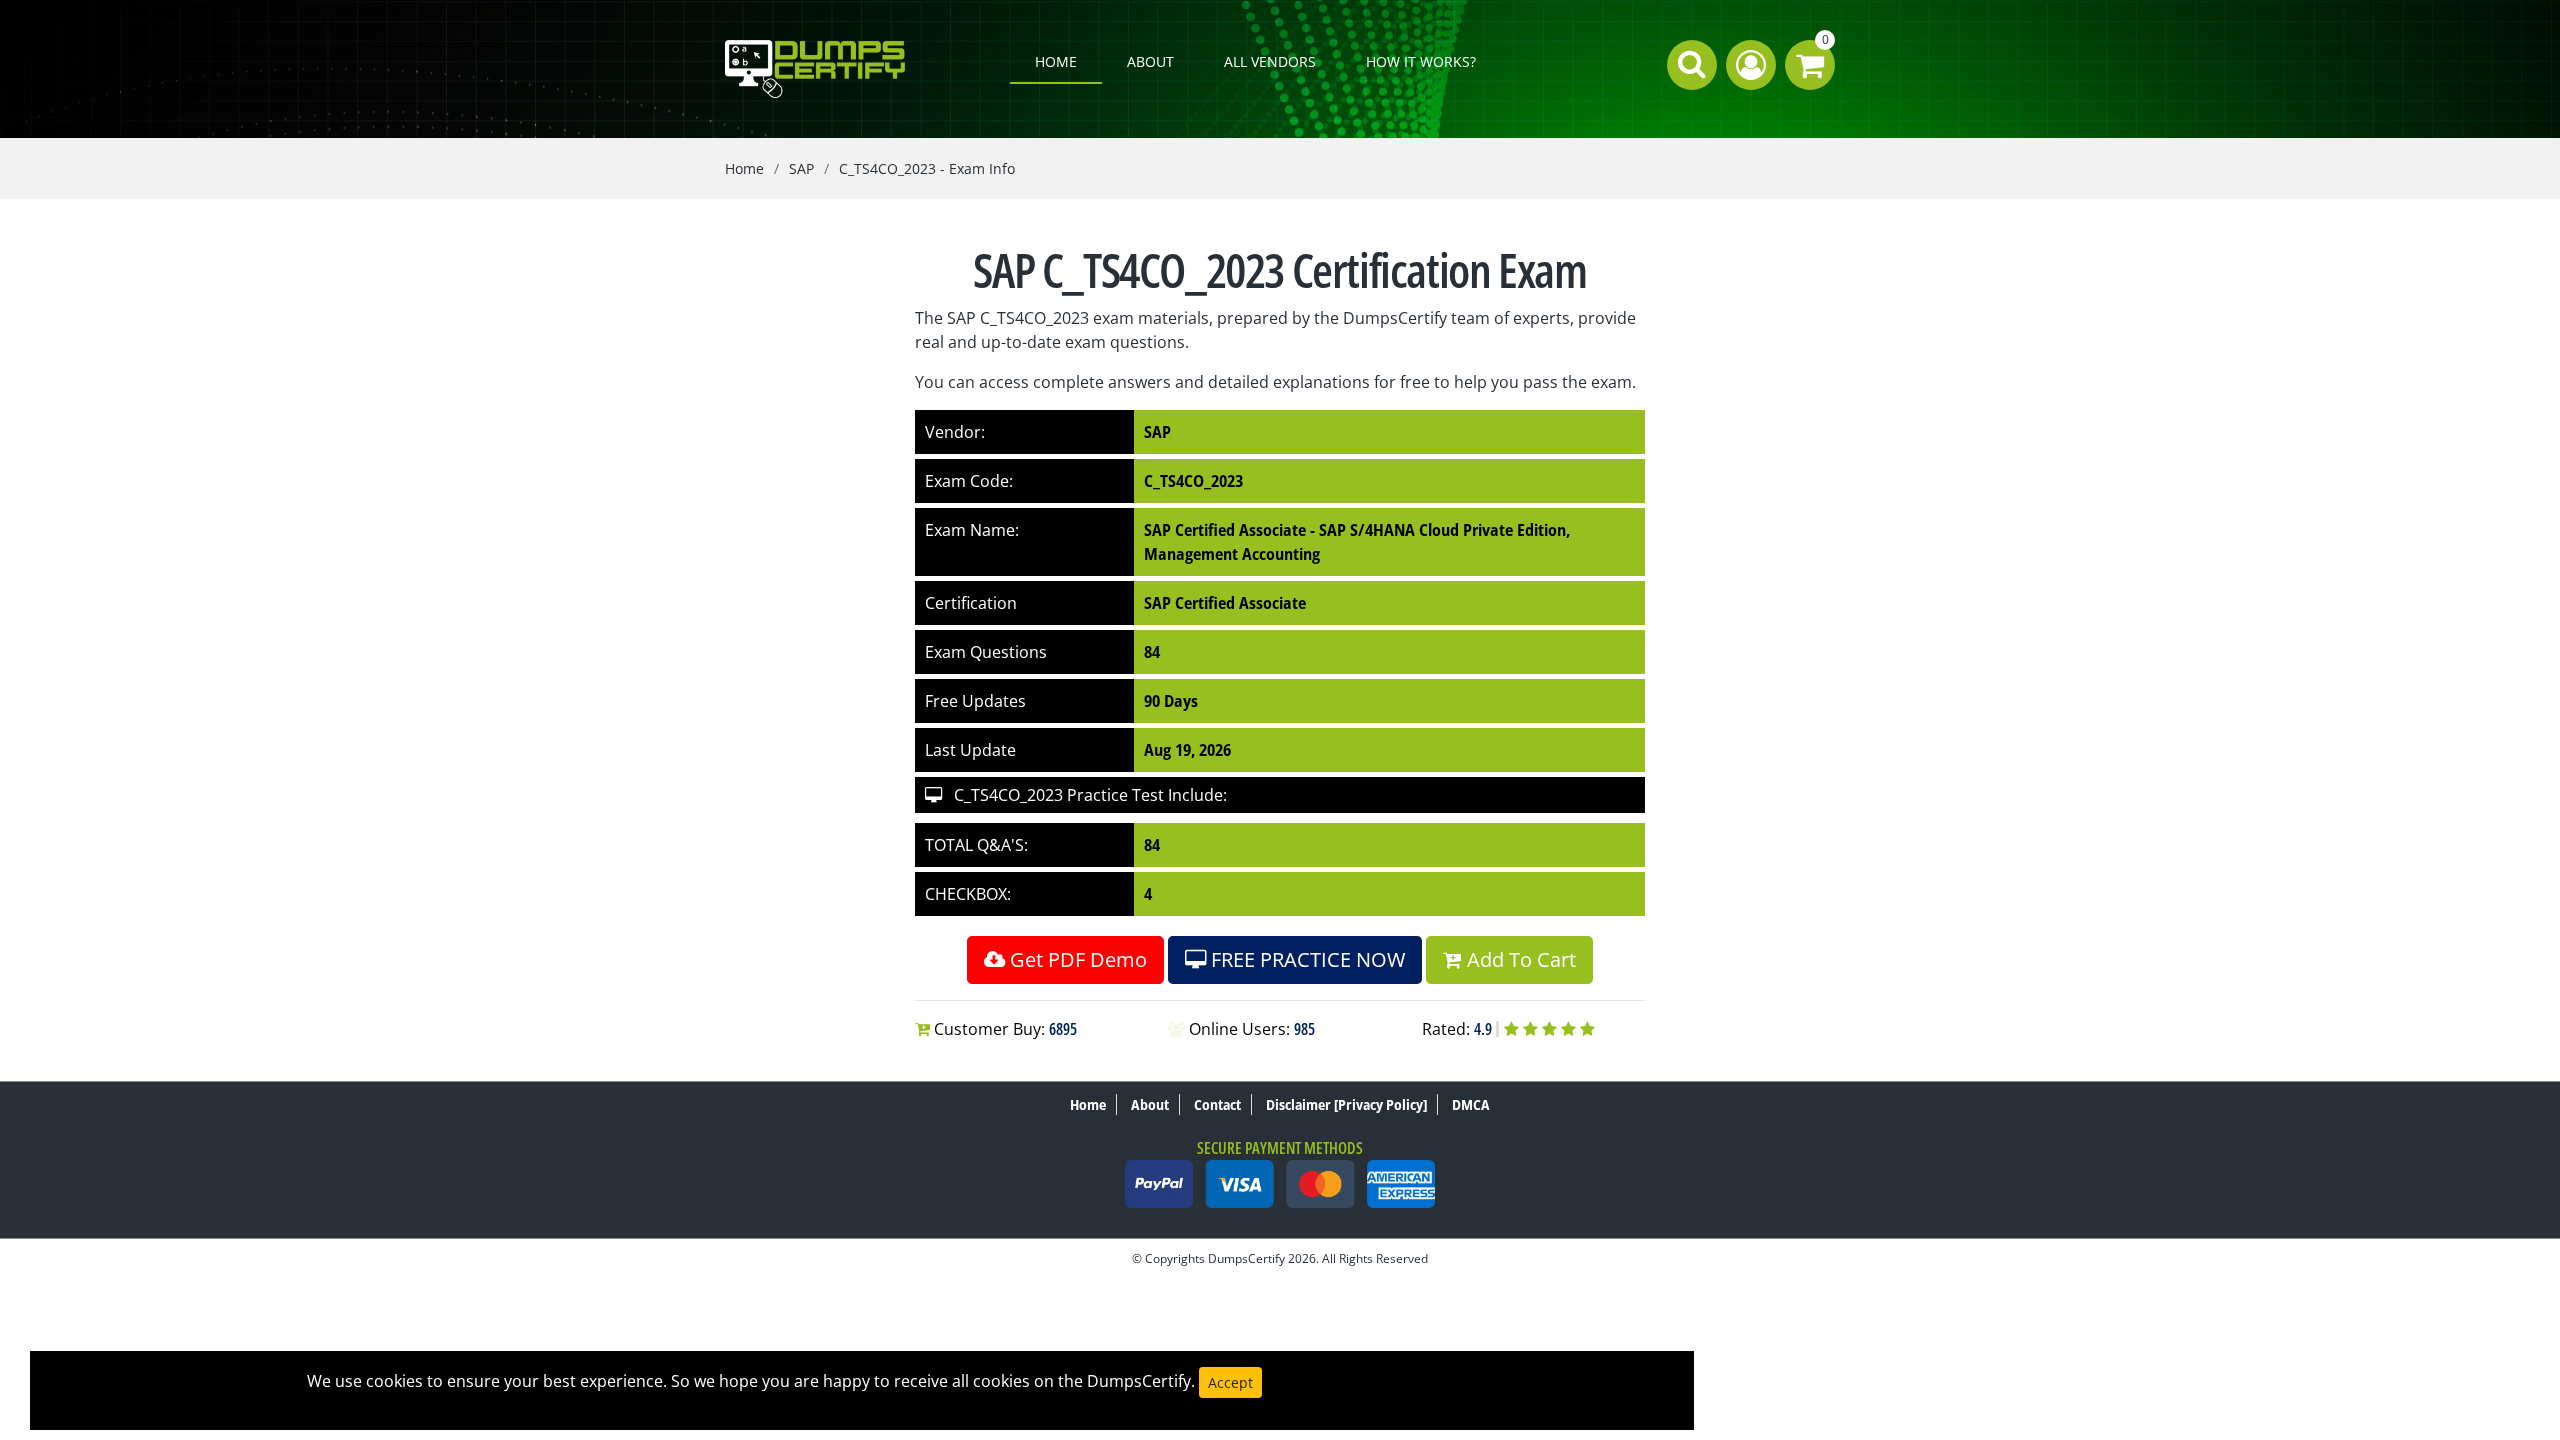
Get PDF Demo (1076, 959)
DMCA (1471, 1104)
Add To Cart (1519, 959)
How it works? (1421, 61)
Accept (1230, 1382)
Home (1056, 61)
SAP (801, 168)
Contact (1217, 1104)
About (1150, 61)
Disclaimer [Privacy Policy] (1346, 1104)
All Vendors (1270, 61)
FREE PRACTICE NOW (1305, 959)
